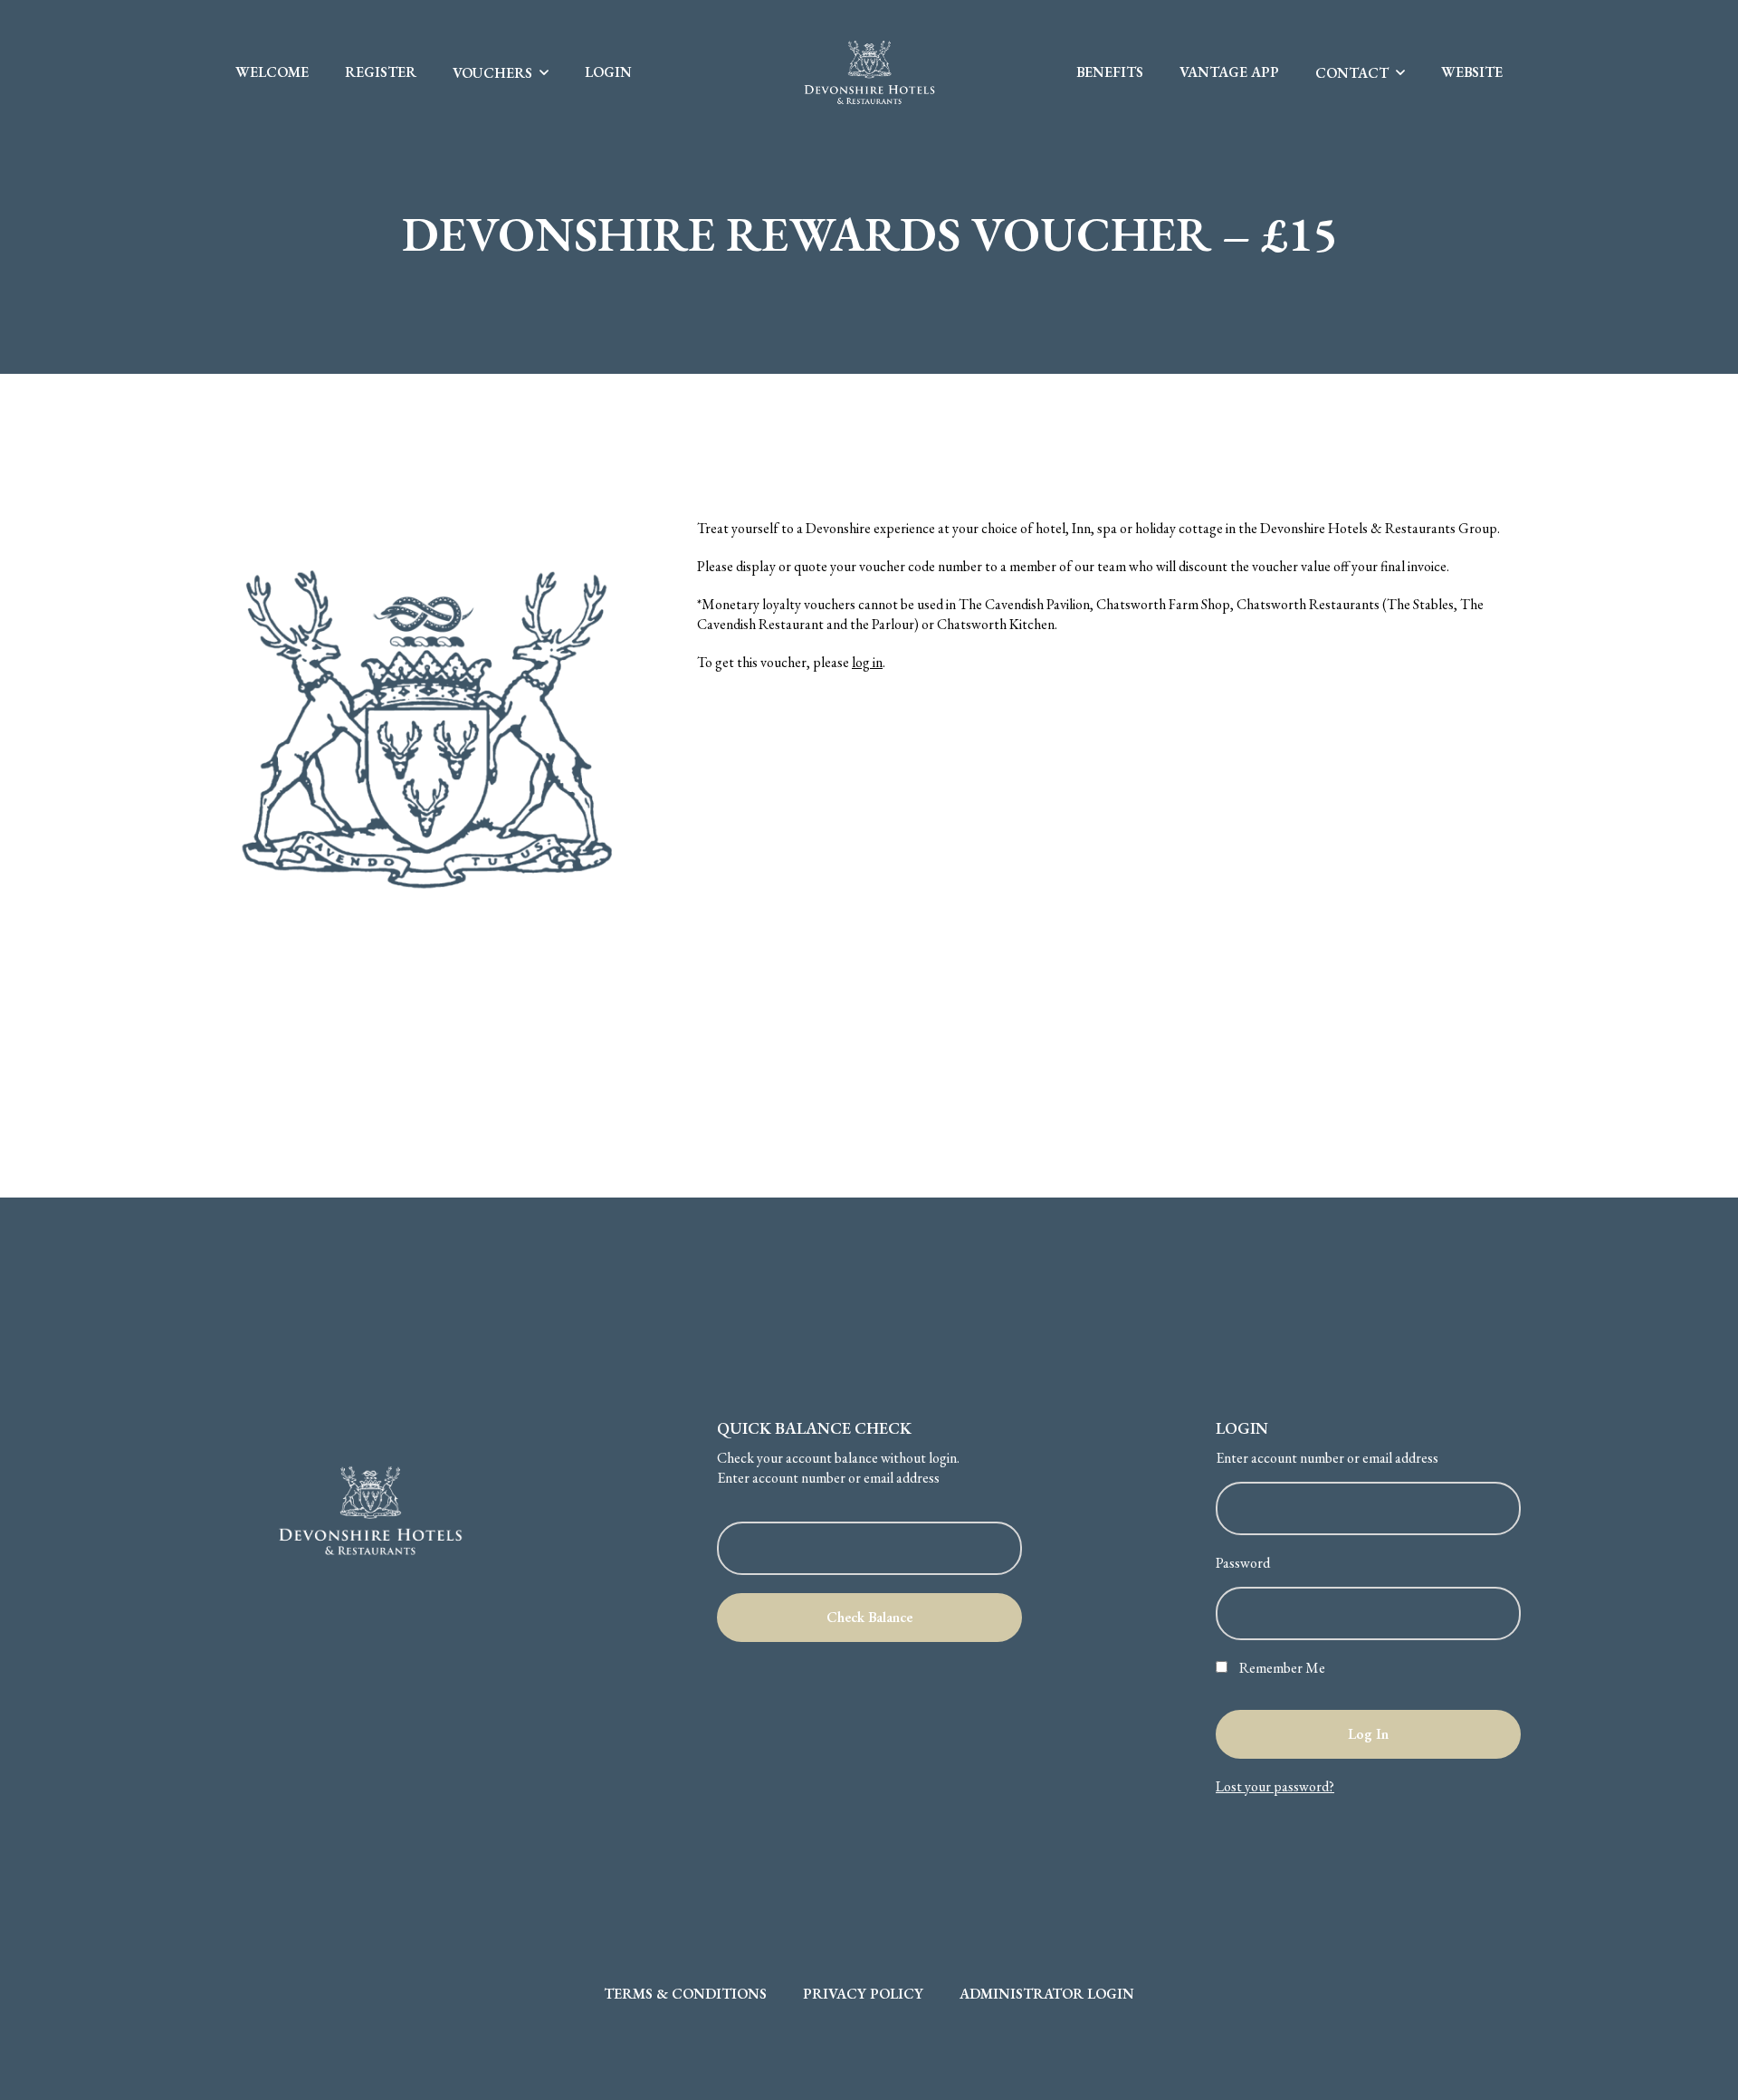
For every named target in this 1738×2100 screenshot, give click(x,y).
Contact (1352, 73)
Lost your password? (1275, 1786)
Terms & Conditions (685, 1994)
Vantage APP (1229, 72)
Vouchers (492, 73)
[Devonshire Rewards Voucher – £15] (430, 731)
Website (1472, 72)
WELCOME (272, 72)
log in (867, 662)
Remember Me (1281, 1668)
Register (381, 72)
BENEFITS (1110, 72)
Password (1243, 1563)
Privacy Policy (863, 1994)
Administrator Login (1047, 1994)
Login (608, 72)
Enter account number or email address (828, 1478)
